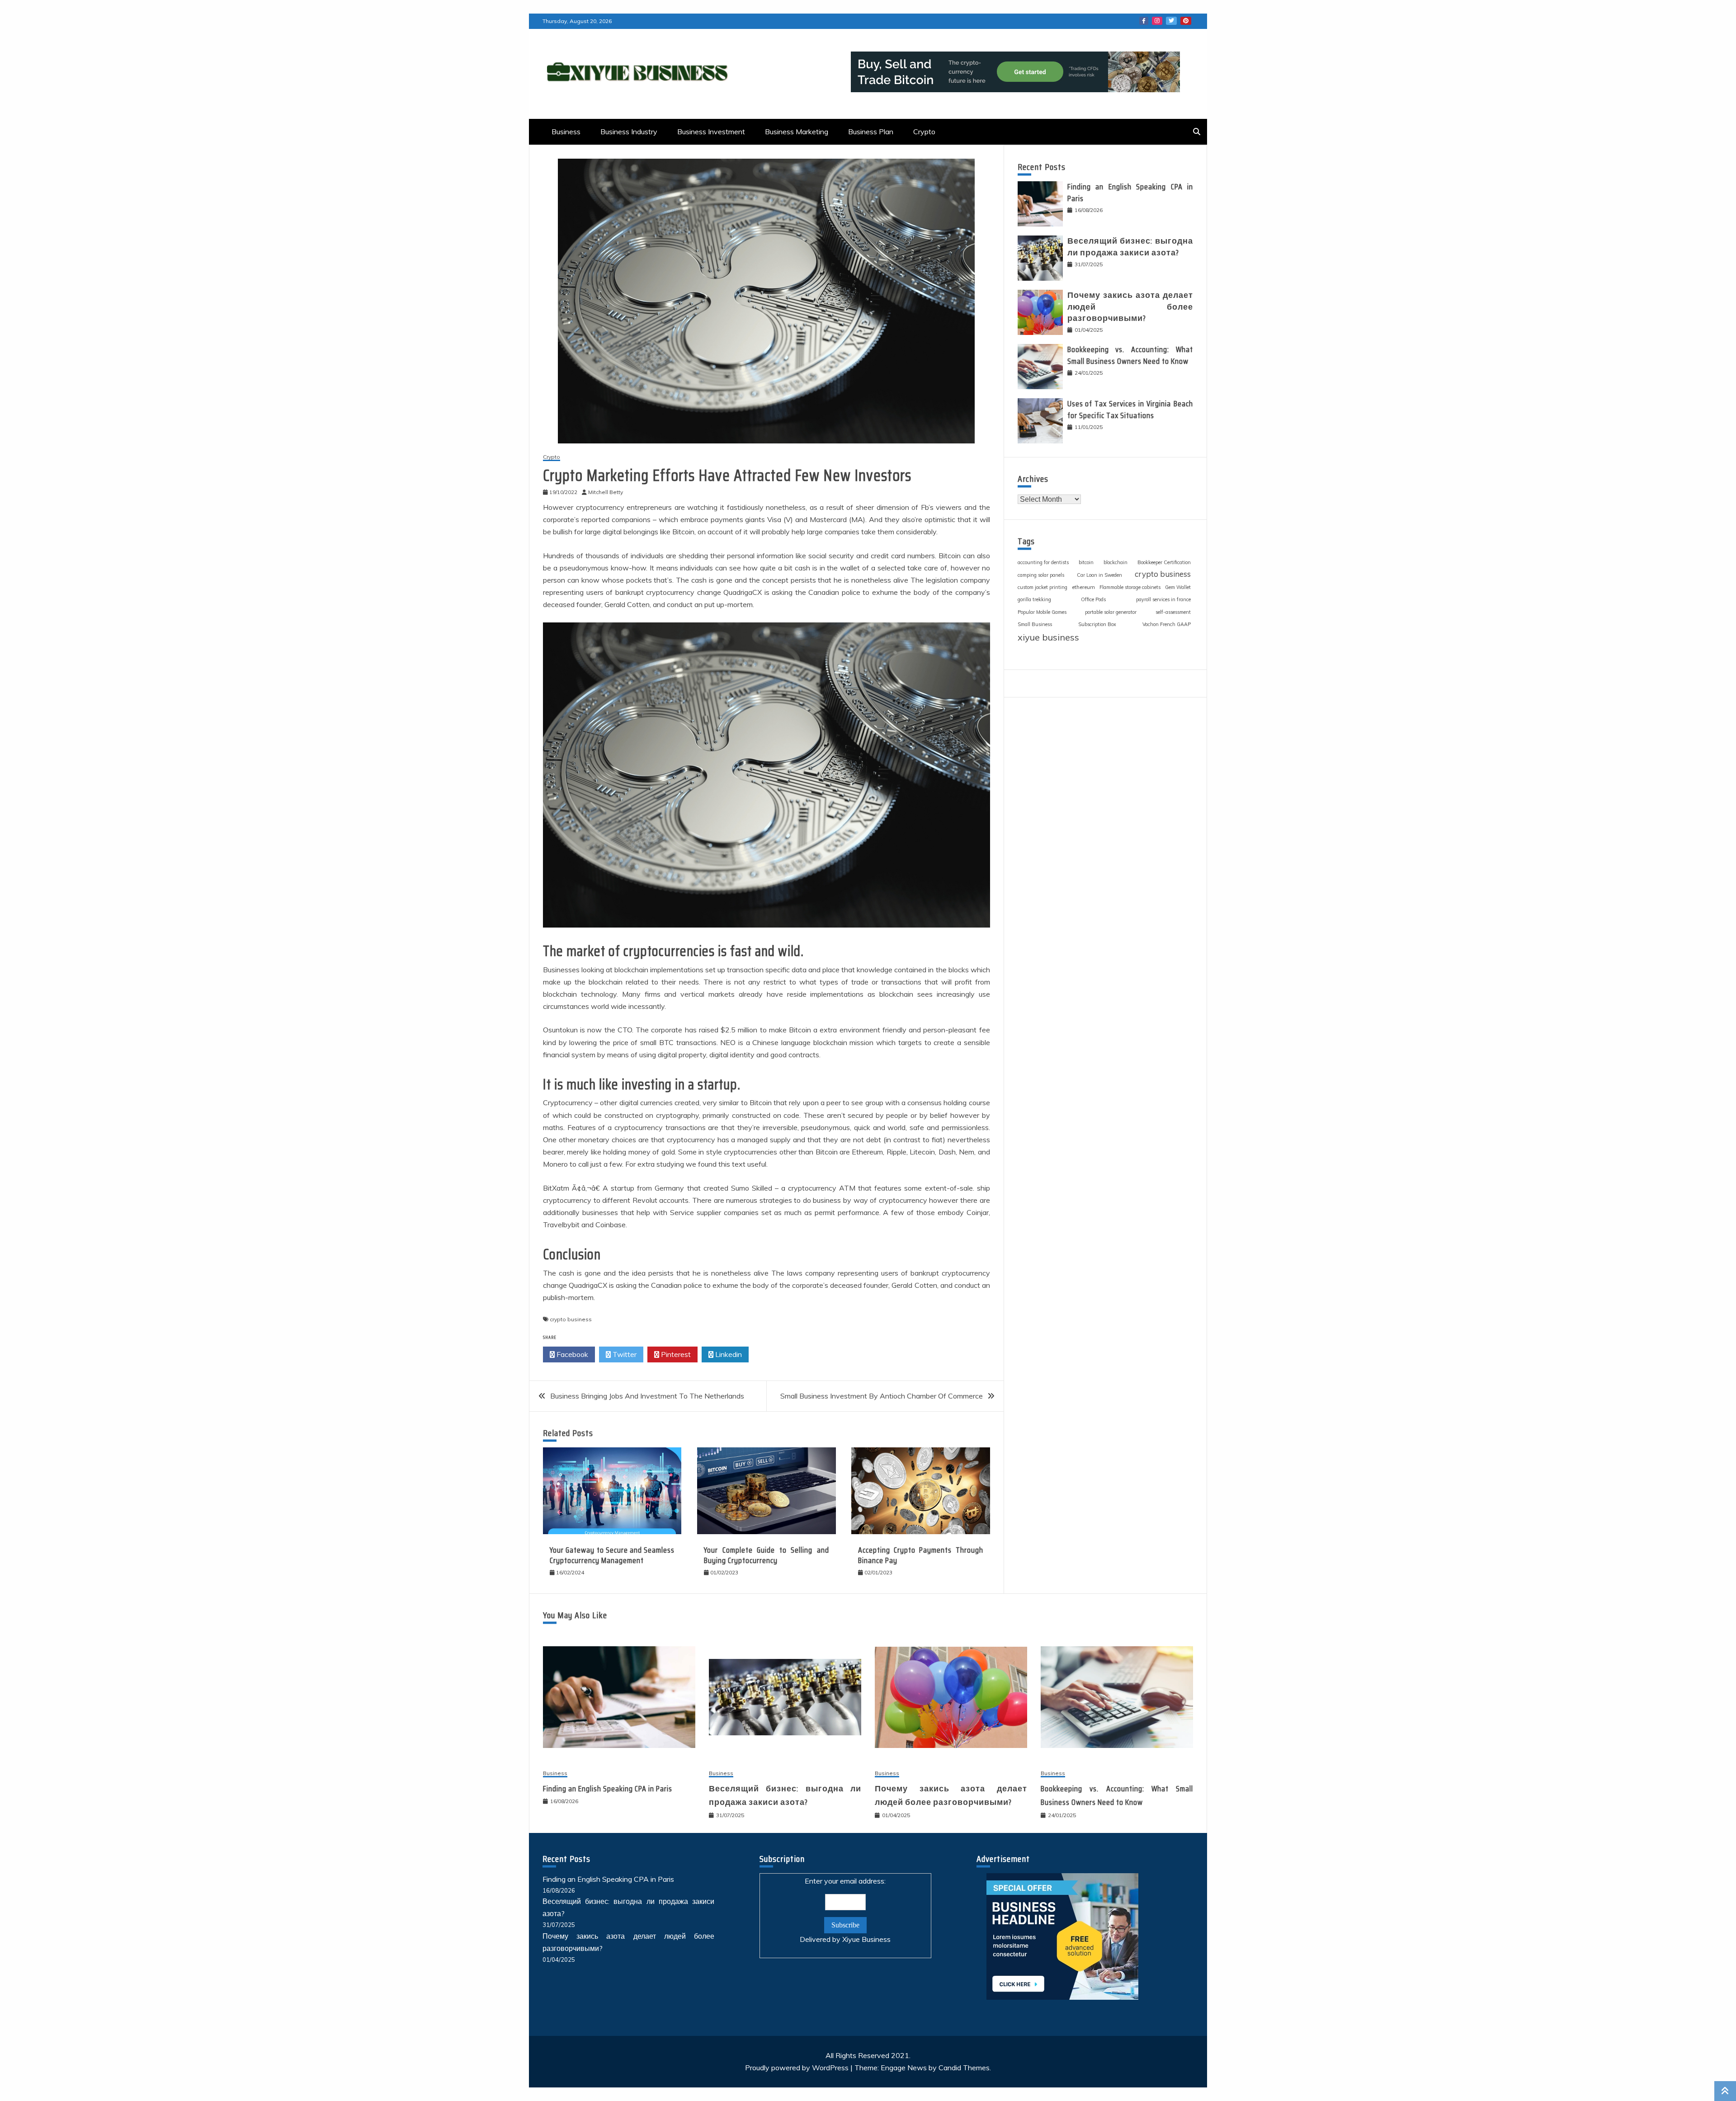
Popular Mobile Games (1042, 612)
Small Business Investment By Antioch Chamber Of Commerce (882, 1396)
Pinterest (1186, 21)
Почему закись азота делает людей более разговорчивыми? (1130, 306)
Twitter (1171, 21)
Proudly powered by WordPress (798, 2068)
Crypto (924, 132)
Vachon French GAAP (1167, 624)
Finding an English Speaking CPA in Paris (1130, 192)
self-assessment (1173, 612)
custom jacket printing (1043, 587)
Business (566, 132)
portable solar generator (1111, 612)
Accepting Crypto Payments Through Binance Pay (920, 1555)
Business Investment (711, 132)
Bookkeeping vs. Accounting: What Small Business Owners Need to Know (1130, 355)
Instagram (1157, 21)
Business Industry (629, 132)
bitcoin (1086, 562)
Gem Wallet (1178, 587)
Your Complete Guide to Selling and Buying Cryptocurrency (766, 1555)
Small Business (1035, 624)
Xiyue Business (866, 1939)
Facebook (1144, 21)
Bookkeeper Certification (1164, 562)
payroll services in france (1163, 599)
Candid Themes (964, 2068)
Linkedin (728, 1354)
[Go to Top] (1725, 2091)
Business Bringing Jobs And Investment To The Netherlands (647, 1396)
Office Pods (1093, 599)
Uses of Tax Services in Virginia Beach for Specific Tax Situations (1130, 409)
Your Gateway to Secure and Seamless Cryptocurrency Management (612, 1555)
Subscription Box (1097, 624)
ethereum (1083, 587)
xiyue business (1048, 637)
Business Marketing (797, 132)
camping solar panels (1041, 575)
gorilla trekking (1034, 599)
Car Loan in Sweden (1099, 575)
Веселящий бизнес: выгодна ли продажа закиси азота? (1130, 247)
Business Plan (871, 132)
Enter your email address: (845, 1910)
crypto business (571, 1319)
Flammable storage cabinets (1130, 587)
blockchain (1116, 562)
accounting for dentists (1043, 562)
